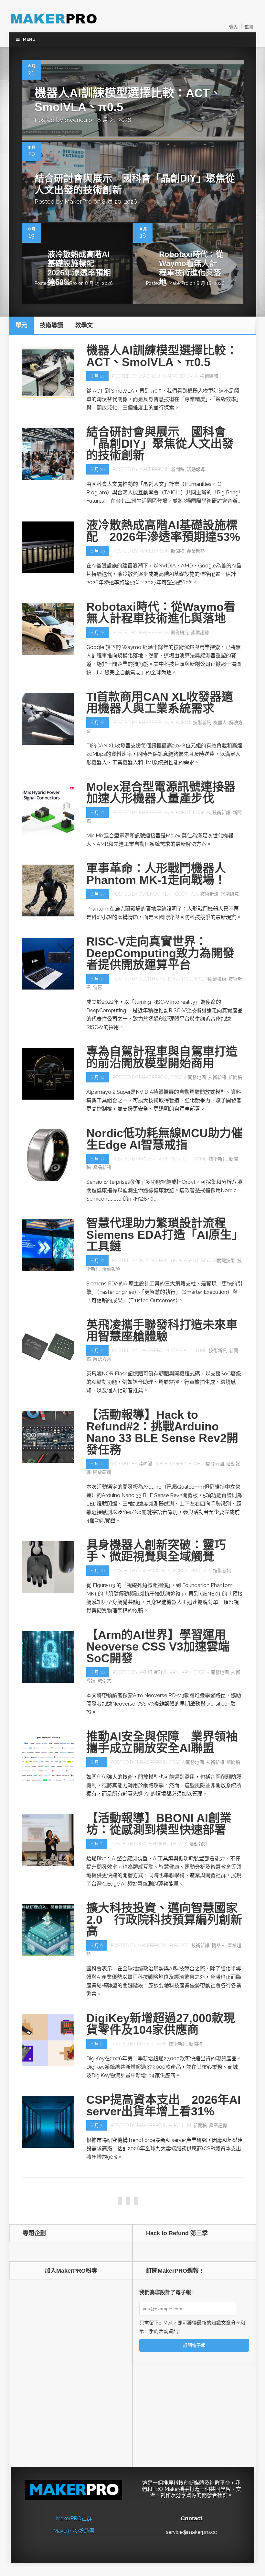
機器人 (220, 722)
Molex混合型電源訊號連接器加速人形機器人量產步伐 (161, 793)
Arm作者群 (151, 1672)
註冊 (249, 27)
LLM (186, 2125)
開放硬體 (102, 1472)
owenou (76, 120)
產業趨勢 (196, 551)
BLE (164, 1464)
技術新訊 (202, 722)
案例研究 (180, 633)
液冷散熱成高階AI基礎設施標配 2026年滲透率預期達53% (79, 268)
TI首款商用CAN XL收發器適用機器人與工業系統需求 (160, 703)
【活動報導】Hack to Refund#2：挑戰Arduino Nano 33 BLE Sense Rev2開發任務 (162, 1432)
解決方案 (102, 1359)
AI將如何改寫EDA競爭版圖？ (163, 2283)
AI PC (185, 979)
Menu (29, 39)
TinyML (198, 1159)
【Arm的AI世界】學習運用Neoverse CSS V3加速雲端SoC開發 (158, 1646)
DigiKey (178, 1464)
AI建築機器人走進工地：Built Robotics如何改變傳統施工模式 (164, 2193)
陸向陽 (145, 1464)
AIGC (206, 1260)
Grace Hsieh (152, 1844)
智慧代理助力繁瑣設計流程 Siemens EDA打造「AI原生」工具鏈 (162, 1235)
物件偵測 (133, 2227)
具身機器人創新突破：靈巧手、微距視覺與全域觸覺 (156, 1551)
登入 (233, 27)
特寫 (98, 987)
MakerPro (78, 202)
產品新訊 (102, 1167)
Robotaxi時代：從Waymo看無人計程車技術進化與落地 (191, 268)
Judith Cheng (155, 979)
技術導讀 (209, 376)
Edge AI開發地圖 (188, 1077)
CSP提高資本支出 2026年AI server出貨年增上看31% (164, 2106)
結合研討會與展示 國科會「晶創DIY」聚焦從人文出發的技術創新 (160, 444)
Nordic (179, 1159)
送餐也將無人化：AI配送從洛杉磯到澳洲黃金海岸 (162, 2460)
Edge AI (201, 812)
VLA (194, 376)
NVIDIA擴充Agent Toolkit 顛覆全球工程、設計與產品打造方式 (162, 2373)
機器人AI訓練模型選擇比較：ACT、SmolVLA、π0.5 (162, 356)
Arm (175, 1672)
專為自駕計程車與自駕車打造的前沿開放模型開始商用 (162, 1057)
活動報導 (196, 469)
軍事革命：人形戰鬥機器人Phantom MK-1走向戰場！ (156, 874)
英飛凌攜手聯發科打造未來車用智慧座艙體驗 (162, 1331)
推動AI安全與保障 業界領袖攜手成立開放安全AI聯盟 (162, 1742)
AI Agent (189, 1260)
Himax (180, 1844)
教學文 (104, 1681)
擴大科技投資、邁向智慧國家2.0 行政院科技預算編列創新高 (164, 1920)
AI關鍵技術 (215, 979)
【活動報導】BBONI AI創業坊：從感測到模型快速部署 (159, 1824)
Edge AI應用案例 (104, 2227)
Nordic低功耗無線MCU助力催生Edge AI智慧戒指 (164, 1139)
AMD (195, 1571)
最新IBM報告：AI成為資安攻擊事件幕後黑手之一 (161, 2559)
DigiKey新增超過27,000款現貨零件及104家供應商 (161, 2024)
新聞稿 (178, 469)
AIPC (197, 979)
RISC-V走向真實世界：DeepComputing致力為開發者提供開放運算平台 (160, 953)
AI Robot (177, 376)
